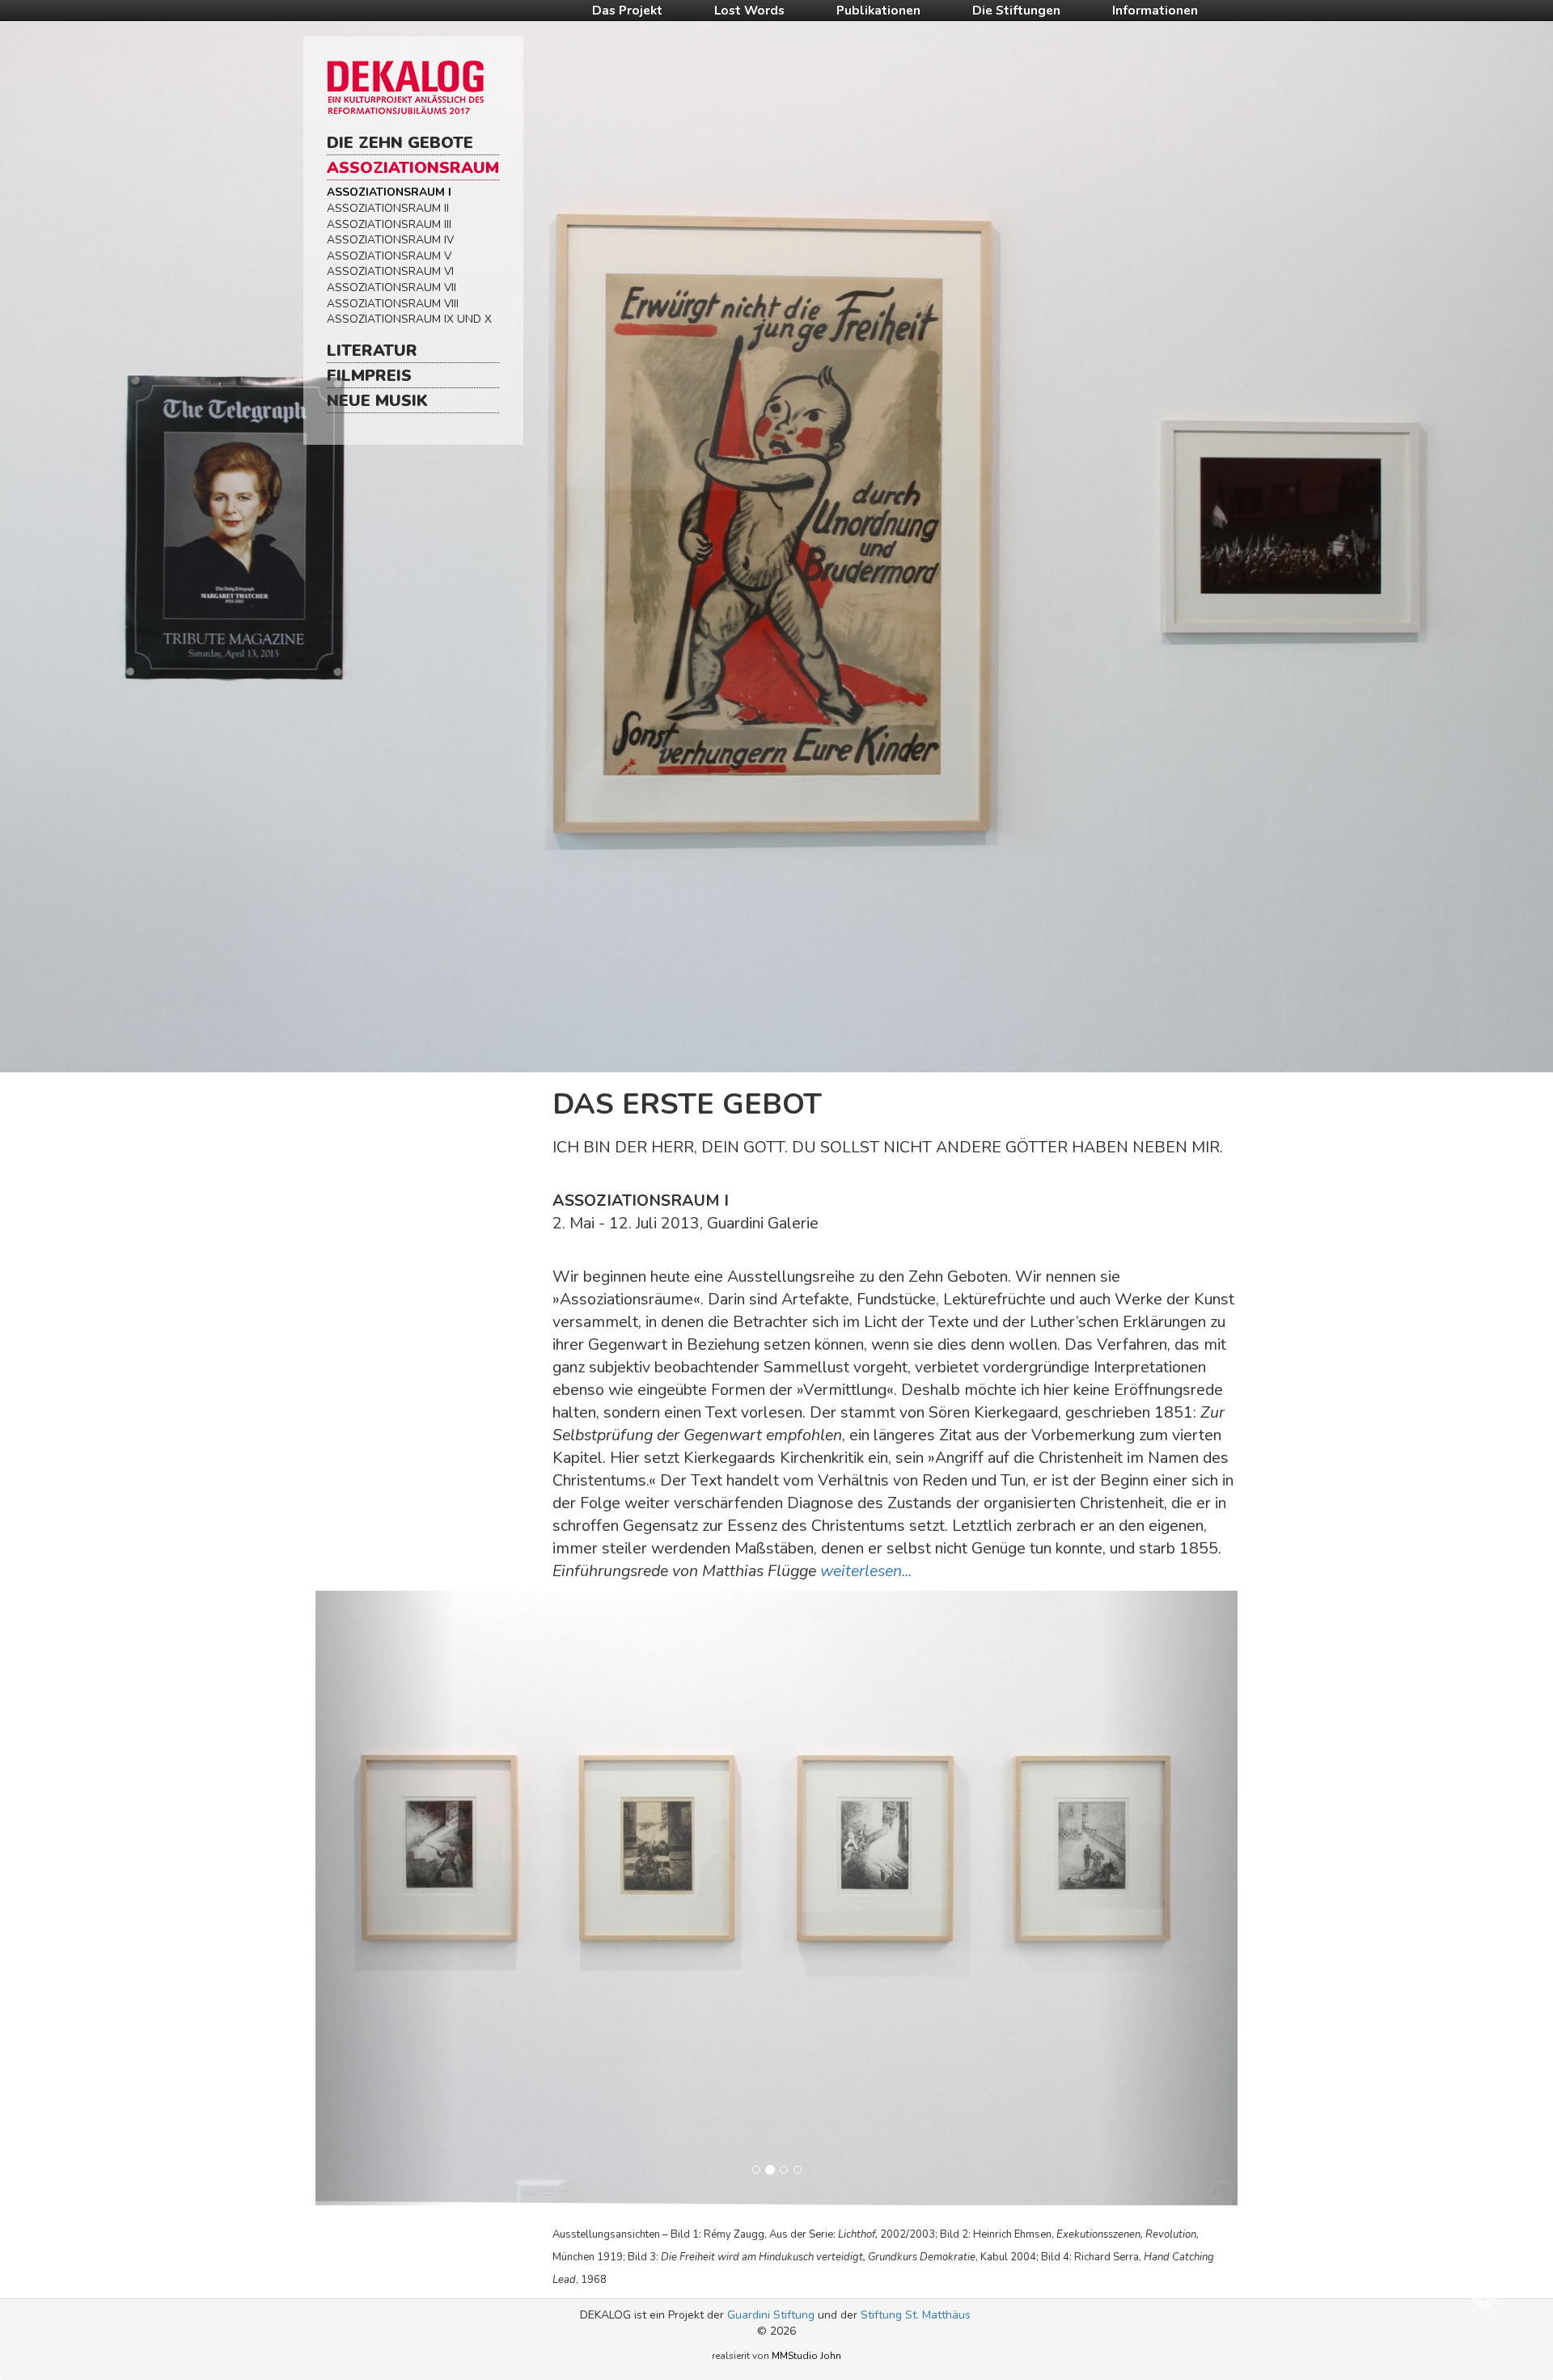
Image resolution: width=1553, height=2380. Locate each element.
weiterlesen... (866, 1571)
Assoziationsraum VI (390, 271)
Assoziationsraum (413, 168)
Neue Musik (377, 401)
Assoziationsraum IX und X (409, 319)
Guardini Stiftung (771, 2315)
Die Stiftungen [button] (1016, 10)
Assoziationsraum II (388, 208)
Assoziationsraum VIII (393, 304)
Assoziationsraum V (389, 256)
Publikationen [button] (878, 10)
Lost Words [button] (749, 10)
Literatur (372, 351)
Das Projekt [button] (627, 10)
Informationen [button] (1155, 10)
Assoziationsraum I (389, 192)
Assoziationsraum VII (391, 287)
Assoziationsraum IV (390, 240)
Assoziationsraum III (389, 224)
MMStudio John (806, 2356)
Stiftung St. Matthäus (916, 2315)
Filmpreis (369, 376)
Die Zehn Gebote (400, 143)
